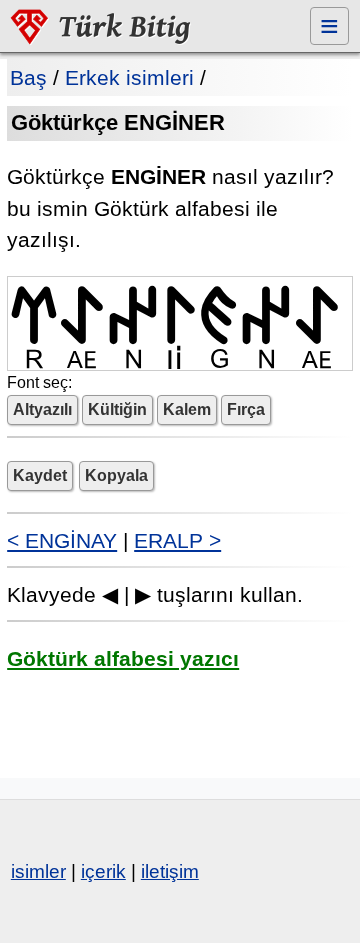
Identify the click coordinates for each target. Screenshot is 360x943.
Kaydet (40, 475)
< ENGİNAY (62, 540)
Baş (28, 77)
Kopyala (116, 475)
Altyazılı (42, 409)
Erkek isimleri (129, 77)
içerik (103, 871)
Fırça (246, 409)
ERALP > (177, 540)
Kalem (187, 409)
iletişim (170, 871)
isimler (38, 871)
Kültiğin (117, 409)
